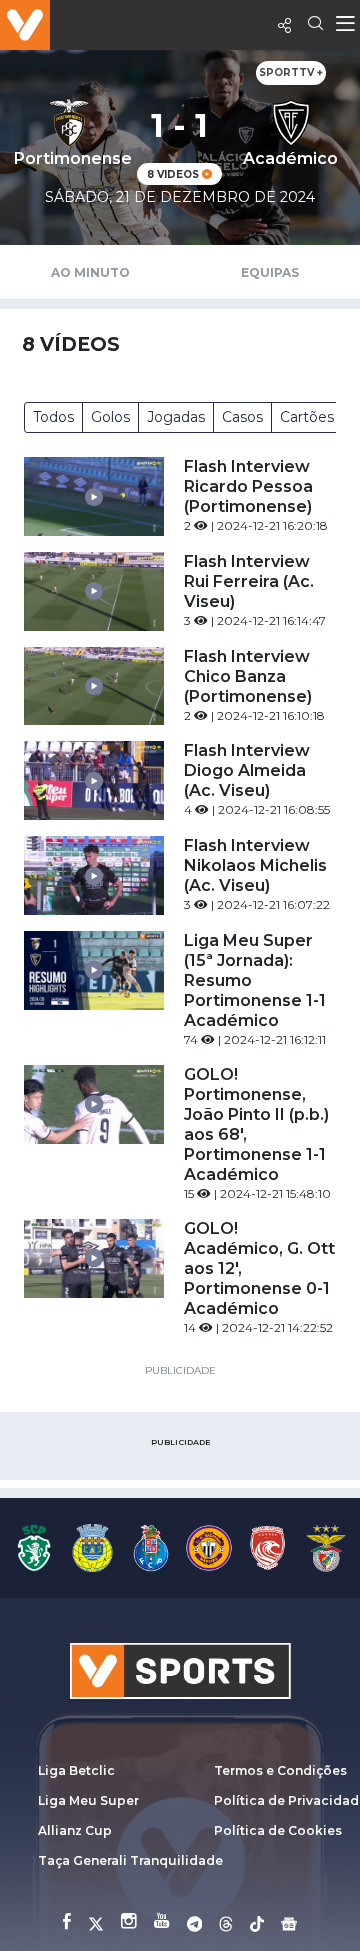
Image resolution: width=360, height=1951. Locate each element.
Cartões (307, 417)
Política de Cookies (278, 1830)
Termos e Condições (280, 1770)
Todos (53, 417)
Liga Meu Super (88, 1800)
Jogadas (176, 417)
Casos (242, 417)
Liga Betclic (76, 1770)
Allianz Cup (75, 1830)
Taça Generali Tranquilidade (130, 1860)
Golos (110, 417)
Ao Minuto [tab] (90, 272)
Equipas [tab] (270, 272)
